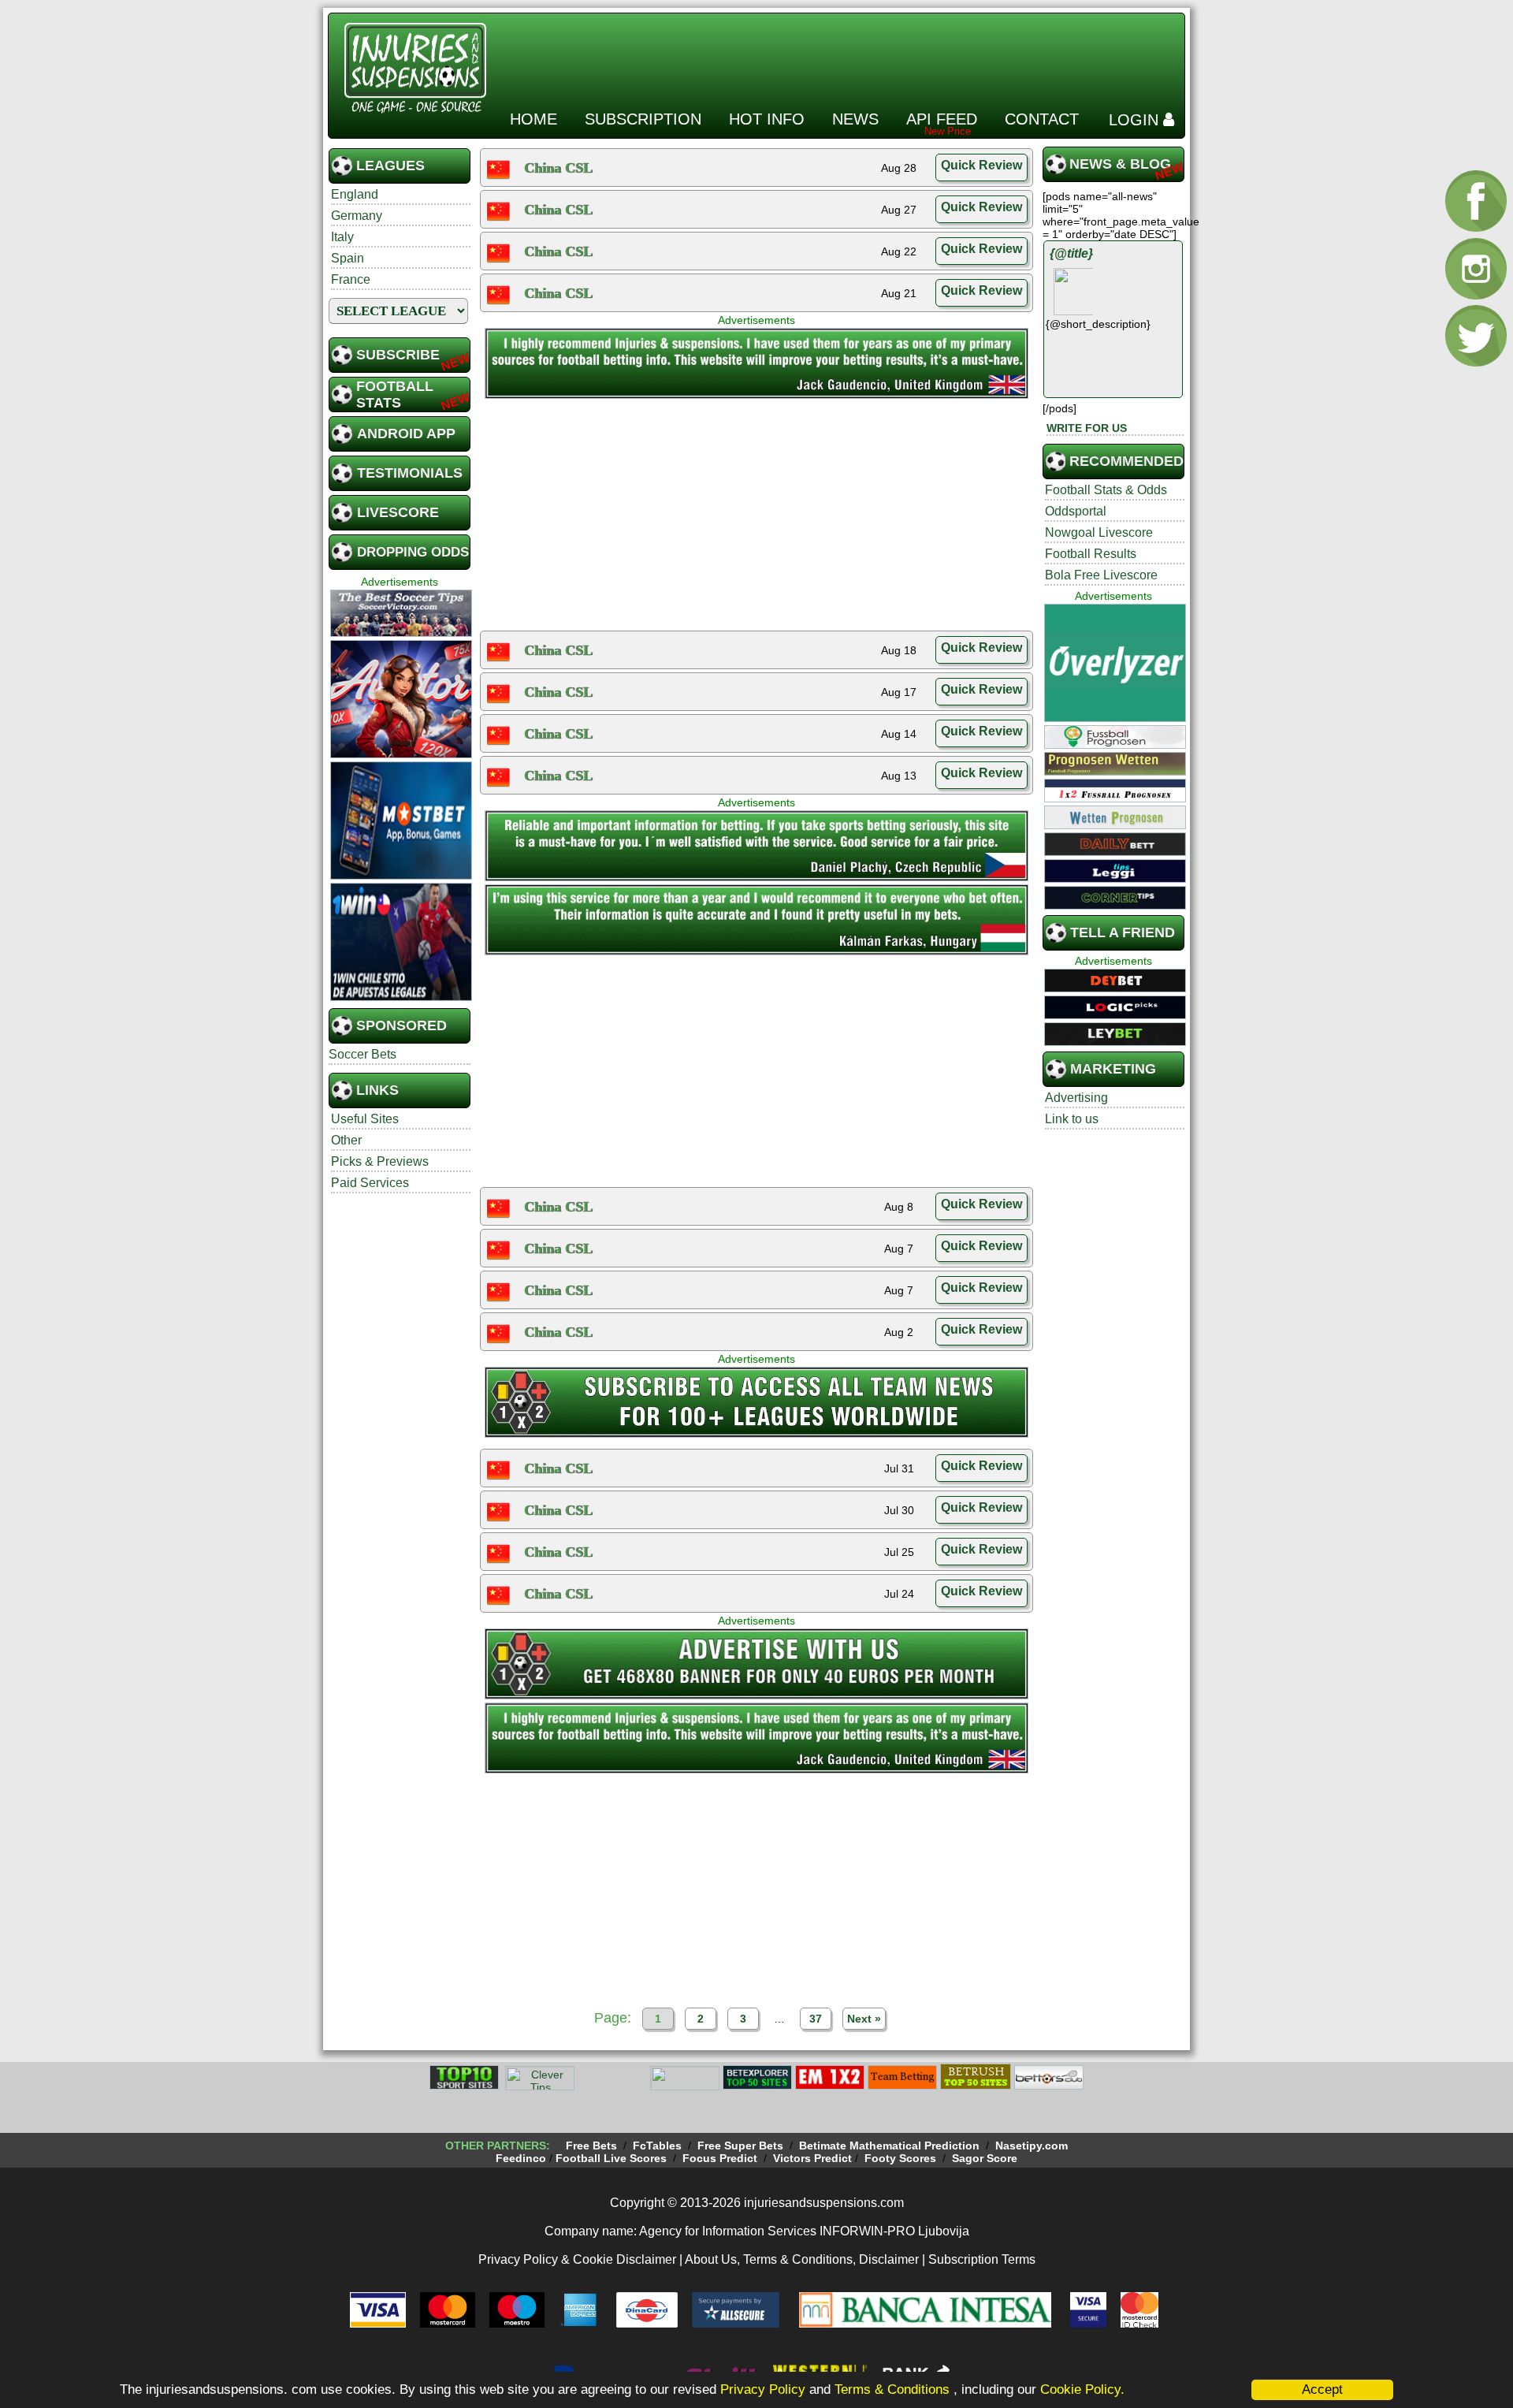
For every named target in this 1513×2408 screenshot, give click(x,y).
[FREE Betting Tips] (685, 2087)
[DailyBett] (1115, 854)
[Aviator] (401, 756)
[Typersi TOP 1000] (612, 2087)
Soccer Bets (362, 1054)
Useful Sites (365, 1119)
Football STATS (395, 395)
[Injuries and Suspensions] (756, 396)
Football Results (1091, 554)
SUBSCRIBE (398, 355)
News (855, 119)
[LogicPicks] (1115, 1017)
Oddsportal (1076, 511)
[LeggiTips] (1115, 880)
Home (533, 119)
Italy (342, 237)
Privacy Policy (763, 2389)
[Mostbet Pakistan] (401, 877)
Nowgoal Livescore (1099, 532)
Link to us (1072, 1119)
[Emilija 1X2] (830, 2087)
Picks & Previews (380, 1161)
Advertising (1076, 1098)
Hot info (767, 119)
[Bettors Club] (1049, 2087)
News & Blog (1120, 164)
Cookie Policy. (1082, 2389)
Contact (1042, 119)
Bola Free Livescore (1101, 575)
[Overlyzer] (1115, 720)
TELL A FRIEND (1123, 932)
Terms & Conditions (894, 2389)
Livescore (398, 512)
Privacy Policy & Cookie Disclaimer (577, 2259)
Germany (357, 216)
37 (816, 2019)
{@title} (1071, 253)
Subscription (643, 119)
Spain (348, 258)
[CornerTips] (1115, 907)
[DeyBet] (1115, 990)
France (351, 279)
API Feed (942, 119)
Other (346, 1140)
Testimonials (410, 473)
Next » (864, 2019)
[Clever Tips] (540, 2087)
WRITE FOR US (1087, 428)
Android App (406, 434)
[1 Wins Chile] (401, 999)
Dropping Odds (413, 552)
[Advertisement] (892, 54)
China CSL (558, 168)
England (355, 194)
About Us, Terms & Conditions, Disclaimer (802, 2259)
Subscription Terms (982, 2259)
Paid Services (370, 1183)
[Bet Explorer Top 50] (757, 2087)
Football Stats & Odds (1106, 490)
